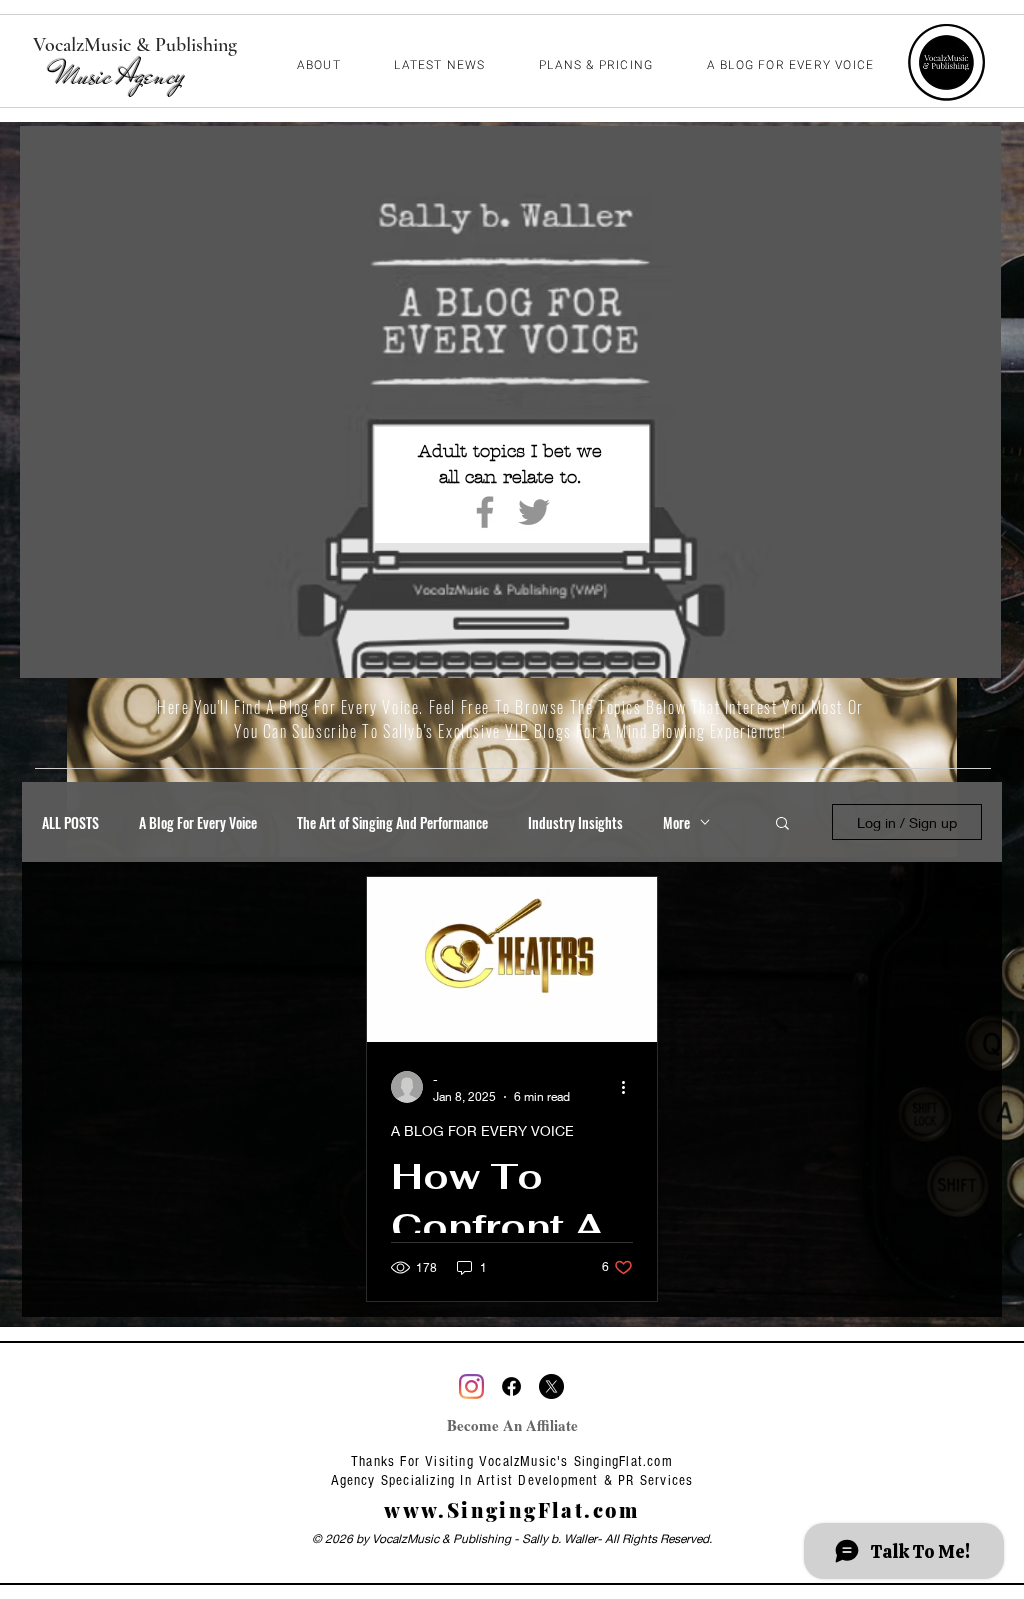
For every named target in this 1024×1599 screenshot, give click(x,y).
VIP (517, 731)
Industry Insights (575, 822)
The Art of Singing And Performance (392, 822)
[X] (551, 1386)
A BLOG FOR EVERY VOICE (482, 1130)
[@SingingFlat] (471, 1386)
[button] (782, 824)
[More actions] (630, 1087)
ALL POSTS (70, 822)
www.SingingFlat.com (512, 1509)
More (676, 822)
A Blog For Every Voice (198, 822)
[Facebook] (485, 512)
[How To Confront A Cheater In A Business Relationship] (512, 959)
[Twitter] (534, 512)
